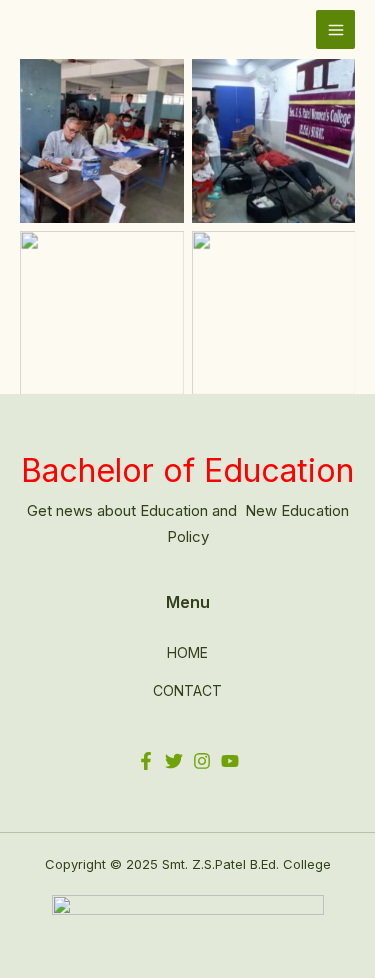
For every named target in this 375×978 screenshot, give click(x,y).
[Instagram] (202, 761)
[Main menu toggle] (335, 29)
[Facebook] (146, 761)
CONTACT (187, 690)
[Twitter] (174, 761)
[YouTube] (230, 761)
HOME (187, 652)
